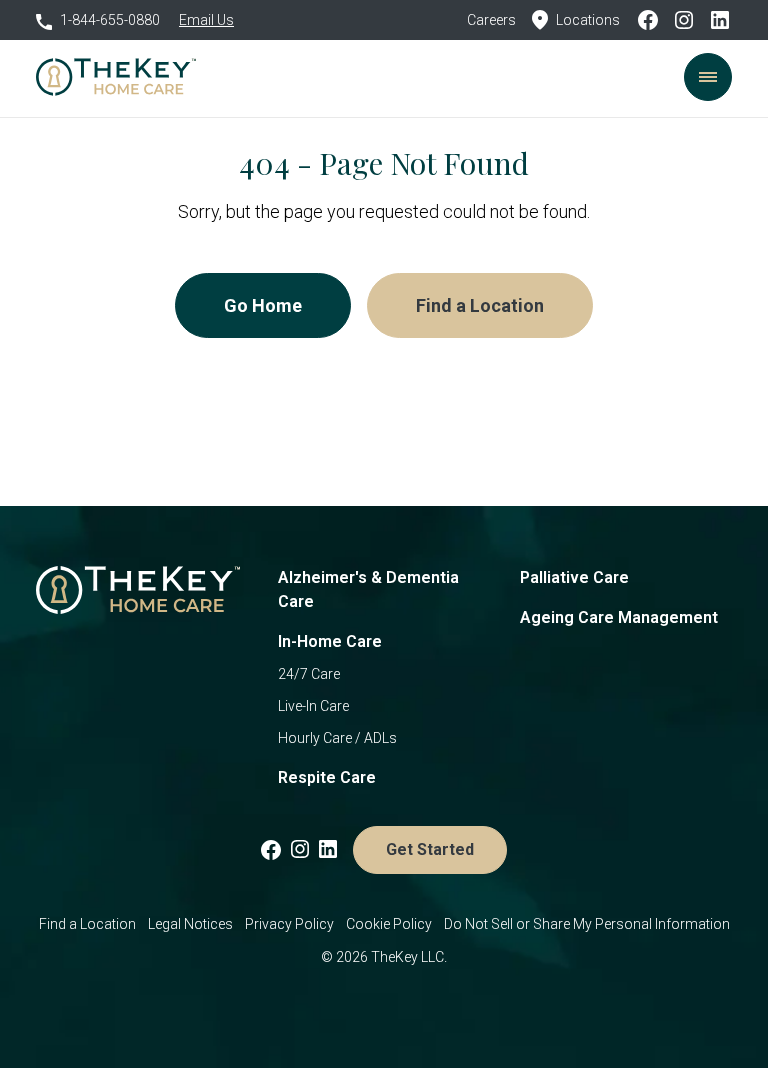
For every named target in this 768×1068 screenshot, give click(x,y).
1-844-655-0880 (110, 20)
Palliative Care (574, 577)
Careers (491, 20)
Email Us (206, 20)
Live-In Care (313, 706)
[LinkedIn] (720, 20)
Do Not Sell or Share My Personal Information (587, 924)
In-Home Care (330, 641)
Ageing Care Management (619, 617)
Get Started (430, 849)
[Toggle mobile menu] (708, 77)
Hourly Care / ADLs (337, 738)
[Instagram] (690, 20)
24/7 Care (309, 674)
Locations (588, 20)
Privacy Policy (289, 924)
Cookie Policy (389, 924)
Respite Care (327, 777)
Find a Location (480, 305)
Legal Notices (190, 924)
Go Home (263, 305)
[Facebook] (654, 20)
